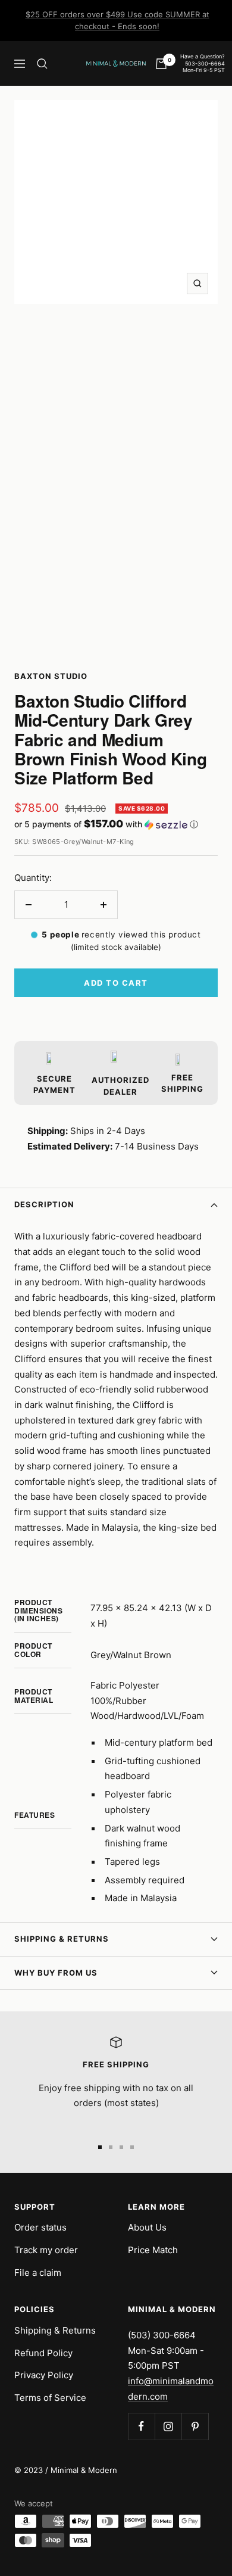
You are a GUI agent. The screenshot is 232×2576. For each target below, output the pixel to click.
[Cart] (161, 64)
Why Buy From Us (56, 1973)
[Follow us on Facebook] (141, 2426)
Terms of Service (50, 2398)
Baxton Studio (51, 676)
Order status (40, 2227)
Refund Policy (43, 2353)
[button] (116, 824)
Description (44, 1204)
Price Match (153, 2250)
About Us (147, 2227)
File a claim (38, 2273)
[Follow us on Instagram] (168, 2426)
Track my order (46, 2250)
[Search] (42, 64)
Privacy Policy (44, 2375)
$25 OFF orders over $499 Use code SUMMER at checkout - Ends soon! (117, 20)
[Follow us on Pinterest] (195, 2426)
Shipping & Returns (62, 1939)
